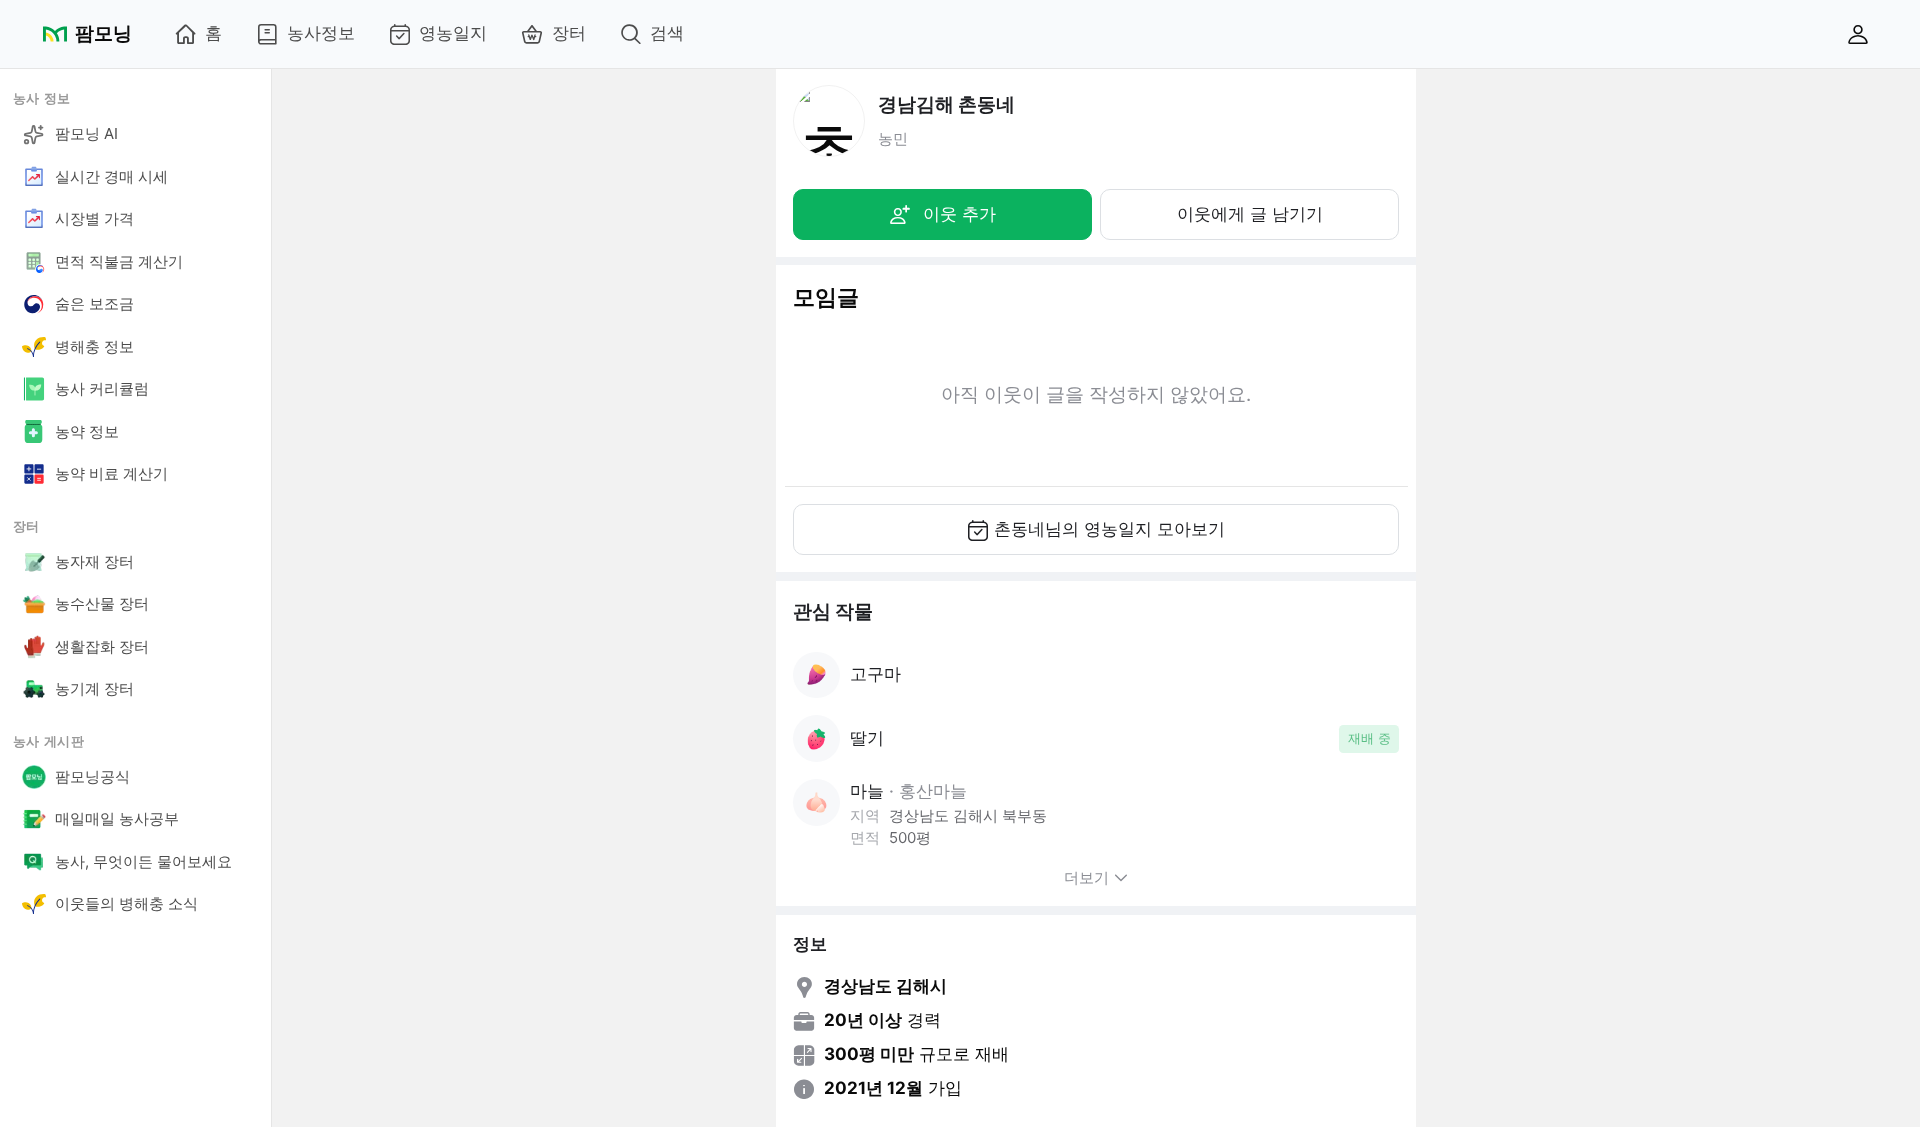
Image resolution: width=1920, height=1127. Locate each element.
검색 (667, 33)
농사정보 (321, 33)
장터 (569, 33)
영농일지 (453, 33)
